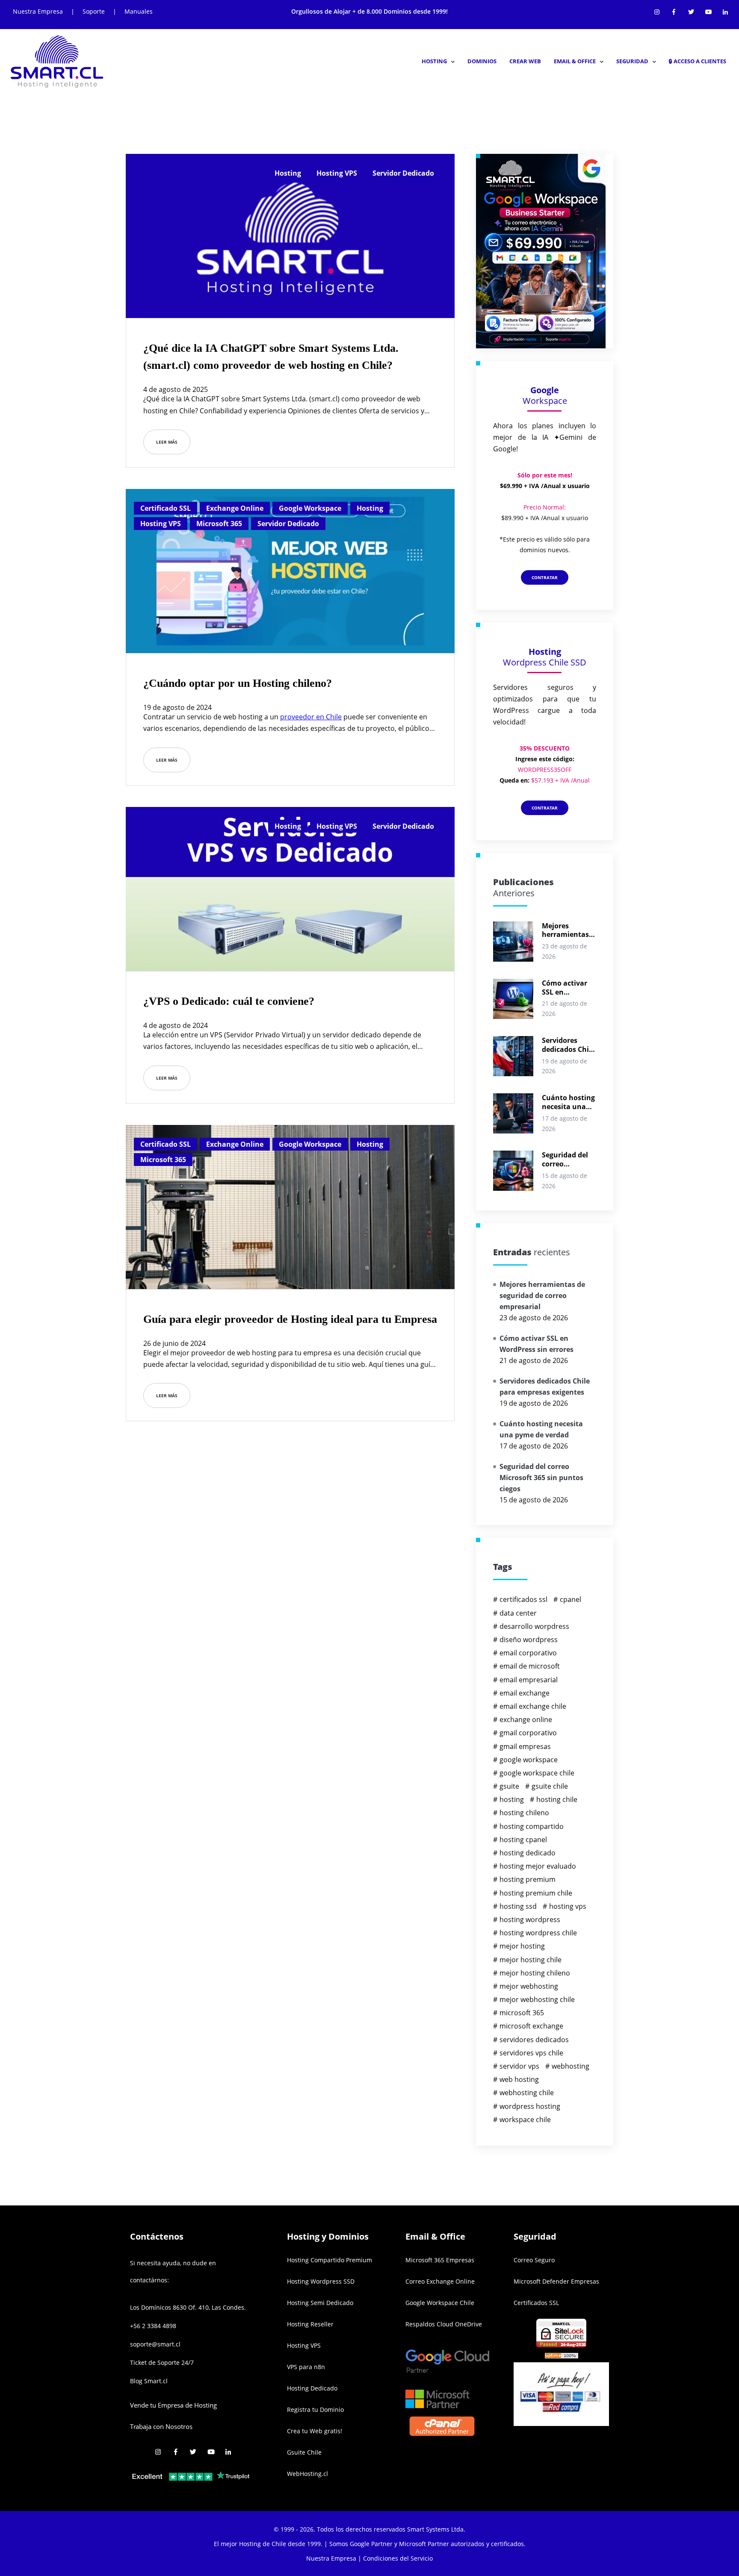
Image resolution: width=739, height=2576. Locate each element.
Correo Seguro (534, 2260)
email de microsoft (530, 1666)
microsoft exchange (531, 2026)
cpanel (571, 1599)
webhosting (571, 2066)
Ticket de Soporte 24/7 (162, 2363)
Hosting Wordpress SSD (321, 2281)
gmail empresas (525, 1746)
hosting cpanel (523, 1840)
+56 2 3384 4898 (153, 2326)
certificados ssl (523, 1599)
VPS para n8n (306, 2367)
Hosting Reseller (310, 2324)
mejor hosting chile (531, 1960)
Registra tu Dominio (315, 2410)
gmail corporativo (528, 1733)
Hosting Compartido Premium (330, 2260)
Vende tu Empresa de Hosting (173, 2405)
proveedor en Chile (311, 717)
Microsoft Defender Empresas (556, 2281)
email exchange (525, 1693)
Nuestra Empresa (38, 11)
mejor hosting (522, 1946)
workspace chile (525, 2120)
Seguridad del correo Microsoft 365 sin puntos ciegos (565, 1160)
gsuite (509, 1786)
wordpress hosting (530, 2106)
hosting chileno (524, 1813)
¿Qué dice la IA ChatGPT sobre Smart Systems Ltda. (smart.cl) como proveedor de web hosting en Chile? (271, 357)
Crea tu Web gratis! (315, 2431)
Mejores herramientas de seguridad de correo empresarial (569, 930)
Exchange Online (235, 508)
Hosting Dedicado (312, 2388)
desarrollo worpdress (534, 1626)
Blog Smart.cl (149, 2381)
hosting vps (568, 1906)
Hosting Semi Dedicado (320, 2303)
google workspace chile (537, 1773)
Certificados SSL (536, 2303)
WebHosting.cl (307, 2474)
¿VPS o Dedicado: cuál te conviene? (229, 1001)
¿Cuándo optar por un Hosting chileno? (238, 683)
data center (518, 1613)
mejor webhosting (529, 1986)
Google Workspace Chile (440, 2303)
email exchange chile (533, 1706)
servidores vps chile (531, 2053)
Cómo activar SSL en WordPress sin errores (566, 988)
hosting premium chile (536, 1893)
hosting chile (557, 1799)
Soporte (94, 11)
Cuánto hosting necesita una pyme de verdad (569, 1102)
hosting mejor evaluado (538, 1866)
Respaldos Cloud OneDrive (444, 2324)
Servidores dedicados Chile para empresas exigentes (568, 1045)
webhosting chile (527, 2093)
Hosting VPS (337, 173)
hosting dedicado (528, 1853)
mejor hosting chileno (535, 1973)
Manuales (139, 11)
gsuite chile (550, 1786)
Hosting (288, 173)
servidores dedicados (534, 2040)
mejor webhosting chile (537, 1999)
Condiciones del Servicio (398, 2558)
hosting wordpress (530, 1919)
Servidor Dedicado (403, 173)
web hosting (519, 2079)
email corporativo (528, 1653)
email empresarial (529, 1680)
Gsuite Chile (304, 2452)
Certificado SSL (166, 508)
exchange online (526, 1719)
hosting (512, 1799)
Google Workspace (310, 508)
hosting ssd (518, 1906)
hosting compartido (532, 1826)
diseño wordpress (529, 1640)
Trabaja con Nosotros (161, 2426)
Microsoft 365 (219, 524)
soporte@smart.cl (155, 2344)
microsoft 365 (522, 2013)
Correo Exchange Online (440, 2281)
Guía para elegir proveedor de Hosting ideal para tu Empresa (290, 1319)
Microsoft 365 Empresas (440, 2260)
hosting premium (528, 1879)
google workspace (529, 1760)
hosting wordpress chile (538, 1933)
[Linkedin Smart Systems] (725, 10)
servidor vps (519, 2066)
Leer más (167, 442)
